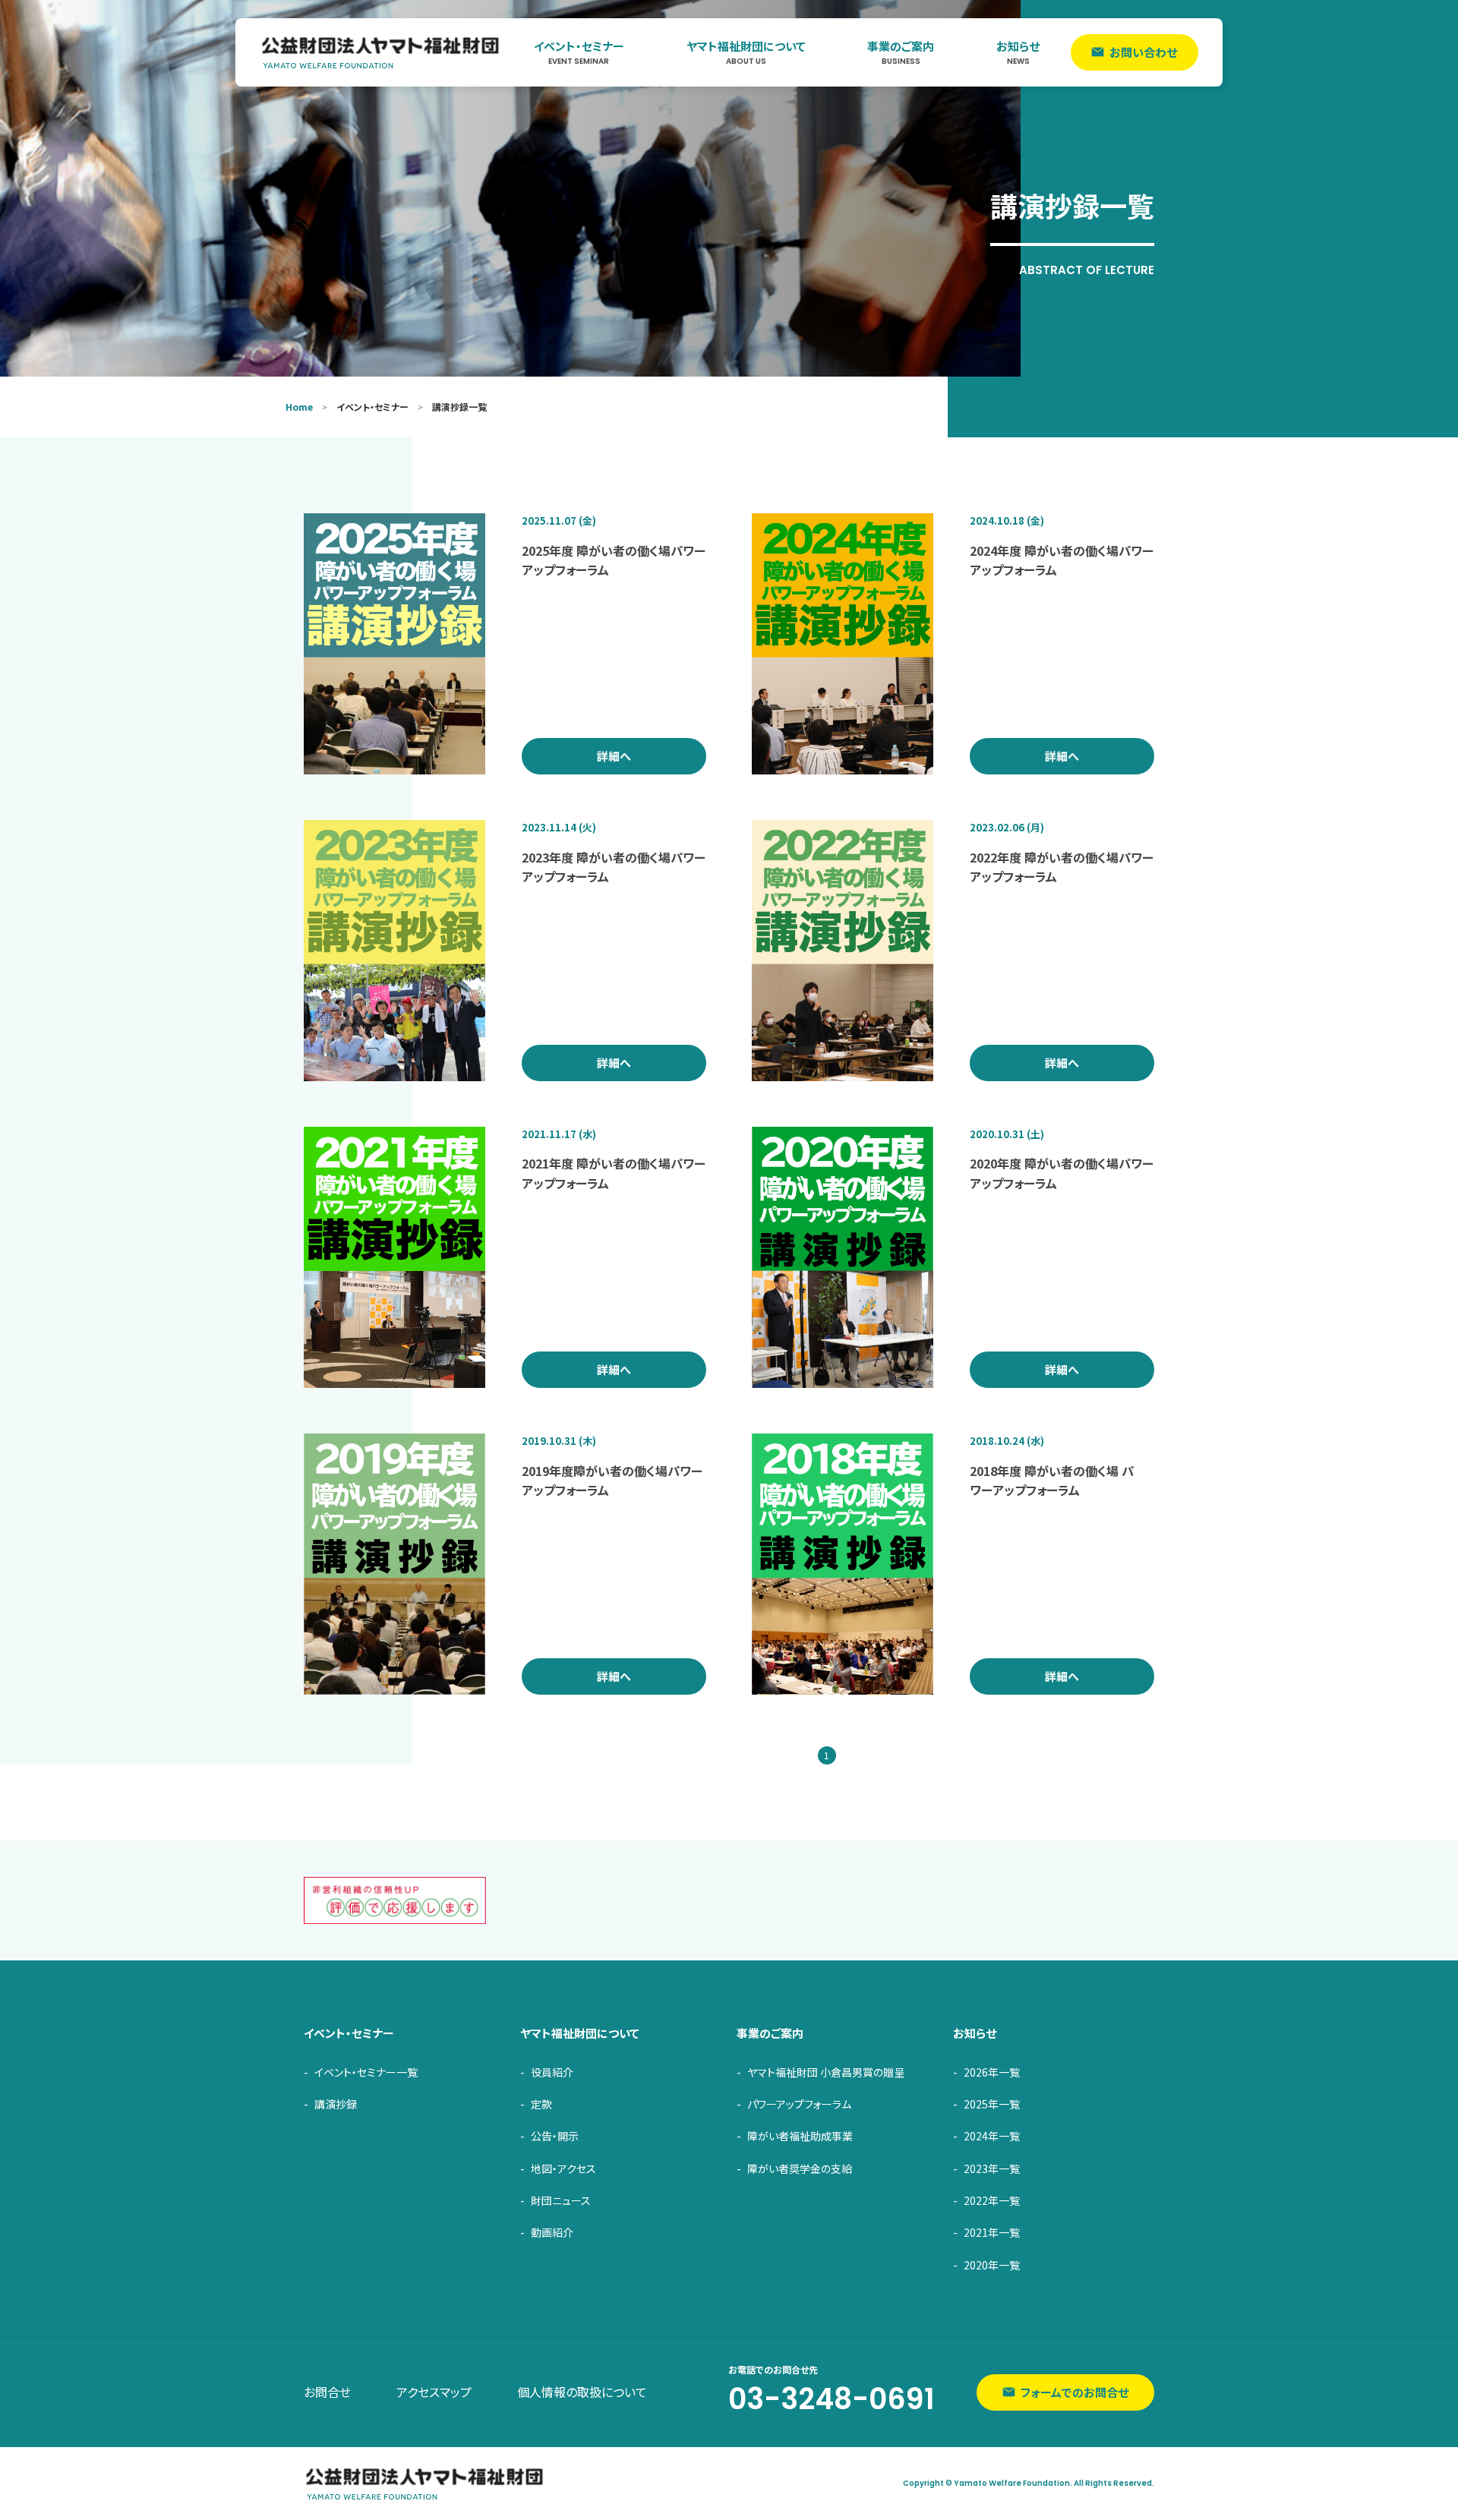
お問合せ (327, 2392)
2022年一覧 (992, 2200)
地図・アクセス (563, 2168)
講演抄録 (336, 2104)
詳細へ (614, 756)
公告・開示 (555, 2136)
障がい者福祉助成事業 (800, 2136)
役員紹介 (552, 2072)
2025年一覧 (992, 2104)
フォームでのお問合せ (1075, 2392)
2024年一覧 (992, 2136)
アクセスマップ (434, 2392)
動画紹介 (552, 2232)
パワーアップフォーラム (799, 2104)
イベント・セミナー (579, 52)
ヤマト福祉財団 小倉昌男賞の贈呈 (826, 2072)
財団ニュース (561, 2200)
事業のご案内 (901, 52)
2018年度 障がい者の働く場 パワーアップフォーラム (1052, 1481)
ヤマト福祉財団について (746, 52)
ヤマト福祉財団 (381, 52)
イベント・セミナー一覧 (366, 2072)
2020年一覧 (992, 2265)
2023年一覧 (992, 2168)
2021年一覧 (992, 2232)
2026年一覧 (992, 2072)
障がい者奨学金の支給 (800, 2168)
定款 (541, 2104)
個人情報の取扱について (582, 2392)
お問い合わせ (1143, 52)
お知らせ (1018, 52)
